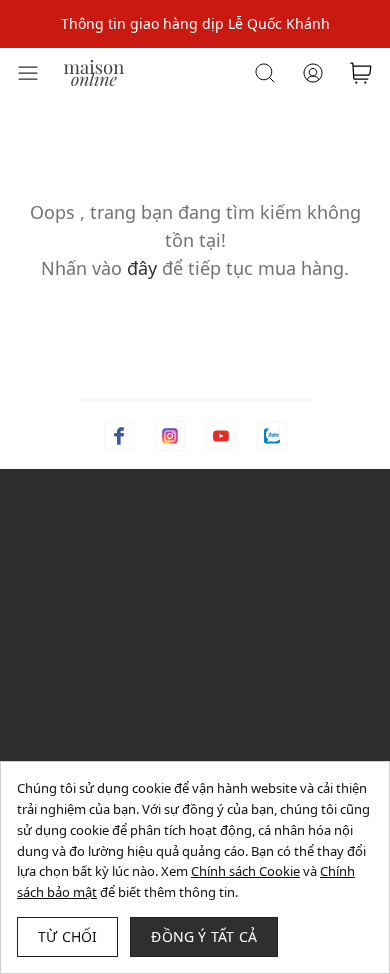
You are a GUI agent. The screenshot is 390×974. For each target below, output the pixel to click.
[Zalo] (272, 436)
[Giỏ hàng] (361, 73)
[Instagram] (170, 436)
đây (142, 268)
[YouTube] (221, 436)
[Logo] (94, 71)
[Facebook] (119, 436)
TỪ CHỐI (67, 936)
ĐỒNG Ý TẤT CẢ (204, 936)
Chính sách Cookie (245, 871)
